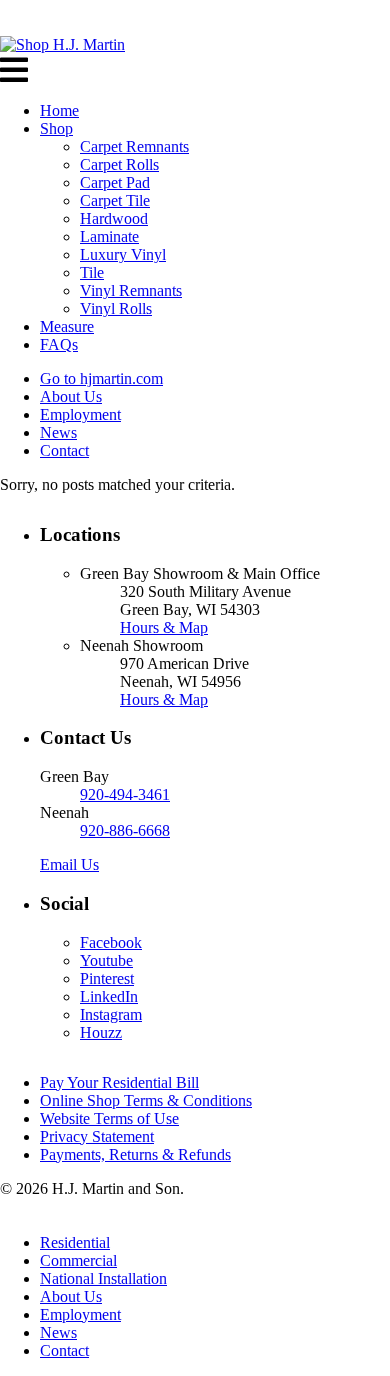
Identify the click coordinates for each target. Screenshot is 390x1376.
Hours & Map (164, 627)
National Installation (103, 1278)
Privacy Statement (97, 1136)
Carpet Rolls (119, 164)
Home (59, 110)
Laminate (109, 236)
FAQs (59, 344)
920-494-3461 (125, 794)
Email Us (69, 864)
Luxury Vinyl (123, 254)
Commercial (78, 1260)
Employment (80, 414)
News (58, 432)
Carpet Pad (115, 182)
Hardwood (114, 218)
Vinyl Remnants (131, 290)
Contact (64, 450)
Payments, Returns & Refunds (135, 1154)
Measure (67, 326)
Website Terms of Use (109, 1118)
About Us (71, 396)
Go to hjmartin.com (101, 378)
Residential (75, 1242)
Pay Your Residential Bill (119, 1082)
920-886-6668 (125, 830)
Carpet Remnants (134, 146)
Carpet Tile (115, 200)
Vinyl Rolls (116, 308)
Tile (92, 272)
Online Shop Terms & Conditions (146, 1100)
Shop (56, 128)
